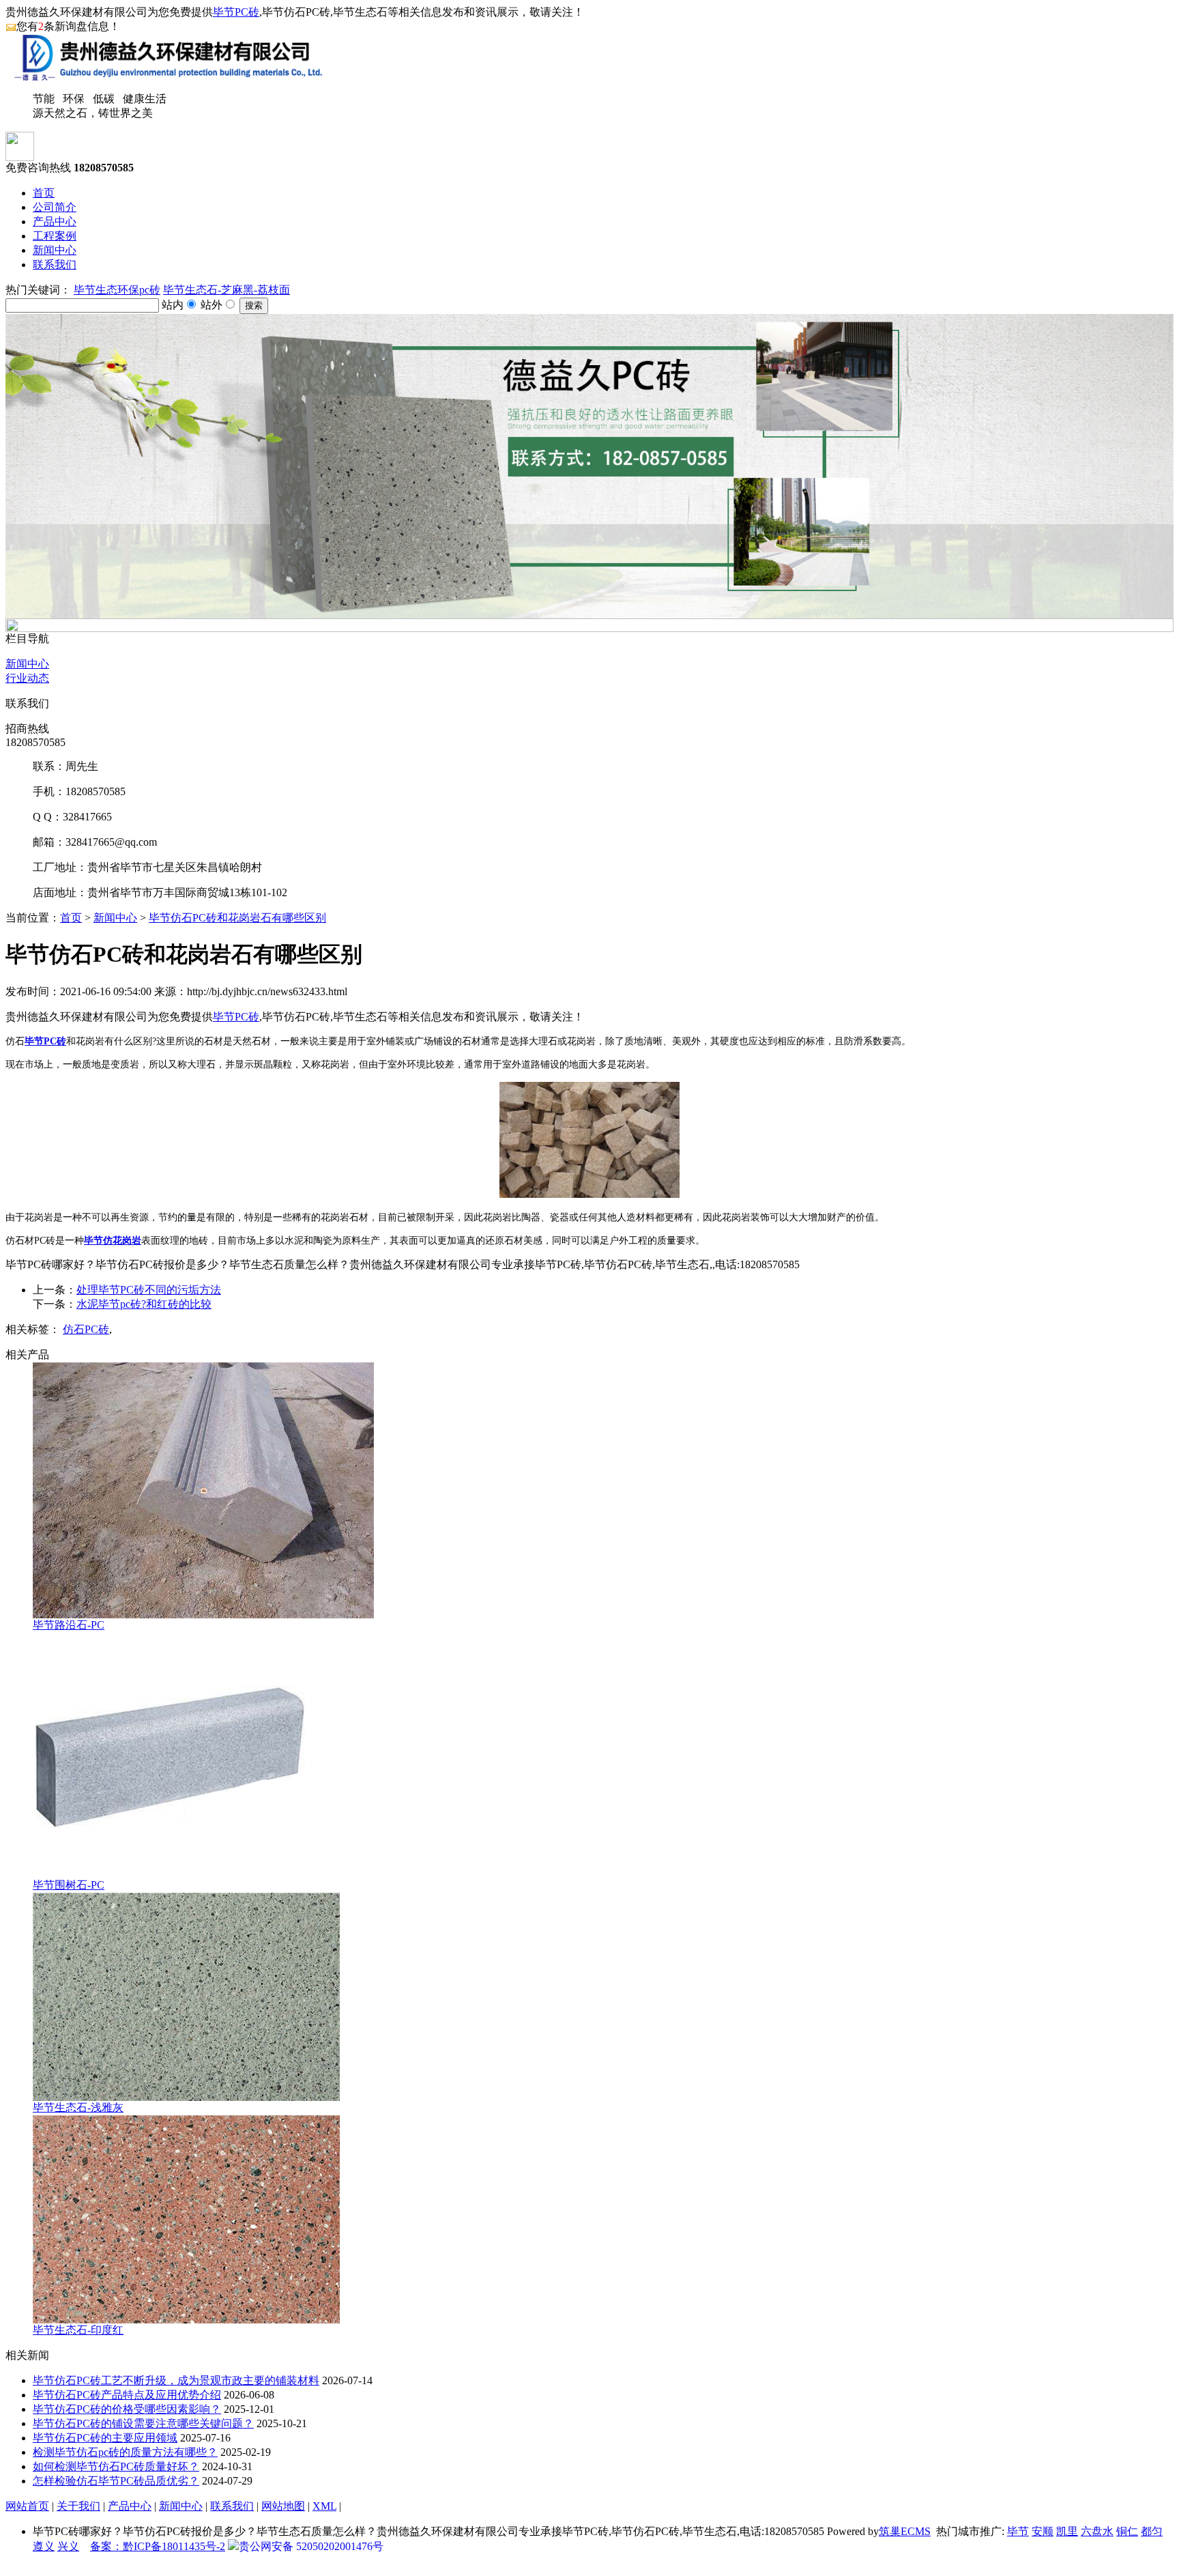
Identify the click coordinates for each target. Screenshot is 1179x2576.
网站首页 (27, 2506)
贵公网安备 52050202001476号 (311, 2546)
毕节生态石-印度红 (78, 2330)
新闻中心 (55, 250)
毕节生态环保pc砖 (117, 290)
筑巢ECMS (905, 2531)
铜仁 (1127, 2531)
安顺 (1043, 2531)
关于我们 (78, 2506)
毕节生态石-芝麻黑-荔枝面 (227, 290)
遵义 (44, 2546)
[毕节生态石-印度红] (186, 2320)
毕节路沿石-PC (69, 1625)
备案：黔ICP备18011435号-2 (158, 2546)
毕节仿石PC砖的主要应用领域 (105, 2438)
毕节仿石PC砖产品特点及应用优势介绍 (127, 2395)
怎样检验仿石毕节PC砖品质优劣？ (116, 2481)
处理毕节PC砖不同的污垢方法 (149, 1290)
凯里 (1067, 2531)
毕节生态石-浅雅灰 (78, 2107)
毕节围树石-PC (69, 1885)
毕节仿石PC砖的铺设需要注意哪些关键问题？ (143, 2423)
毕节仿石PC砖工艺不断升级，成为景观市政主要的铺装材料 (176, 2380)
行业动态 (27, 678)
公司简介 (55, 207)
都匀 (1152, 2531)
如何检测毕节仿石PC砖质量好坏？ (116, 2466)
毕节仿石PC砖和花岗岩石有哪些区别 (237, 918)
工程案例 (55, 236)
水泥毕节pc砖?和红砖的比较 (144, 1304)
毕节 (1018, 2531)
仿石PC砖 (86, 1329)
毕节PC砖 (236, 12)
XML (324, 2506)
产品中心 (55, 221)
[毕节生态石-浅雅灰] (186, 2097)
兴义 (68, 2546)
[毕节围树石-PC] (169, 1875)
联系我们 (55, 264)
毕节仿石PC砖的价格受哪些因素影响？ (127, 2409)
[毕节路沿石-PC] (203, 1615)
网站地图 (283, 2506)
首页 (44, 193)
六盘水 (1097, 2531)
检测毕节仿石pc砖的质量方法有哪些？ (125, 2452)
